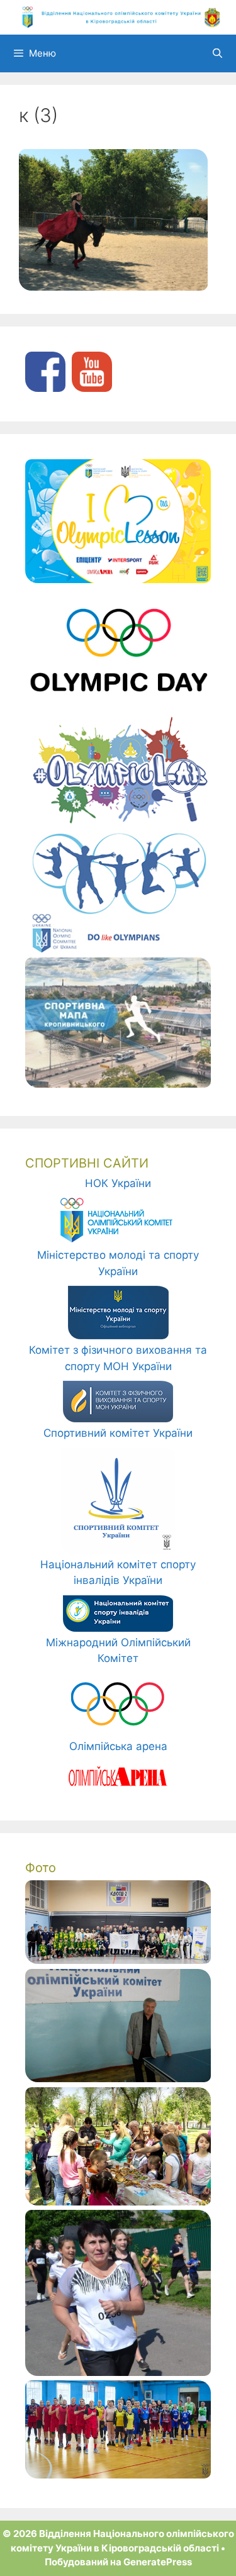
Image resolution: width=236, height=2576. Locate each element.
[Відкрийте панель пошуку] (217, 53)
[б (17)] (118, 2475)
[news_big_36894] (118, 2202)
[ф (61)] (118, 2372)
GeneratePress (158, 2562)
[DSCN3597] (118, 2078)
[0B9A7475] (118, 1960)
